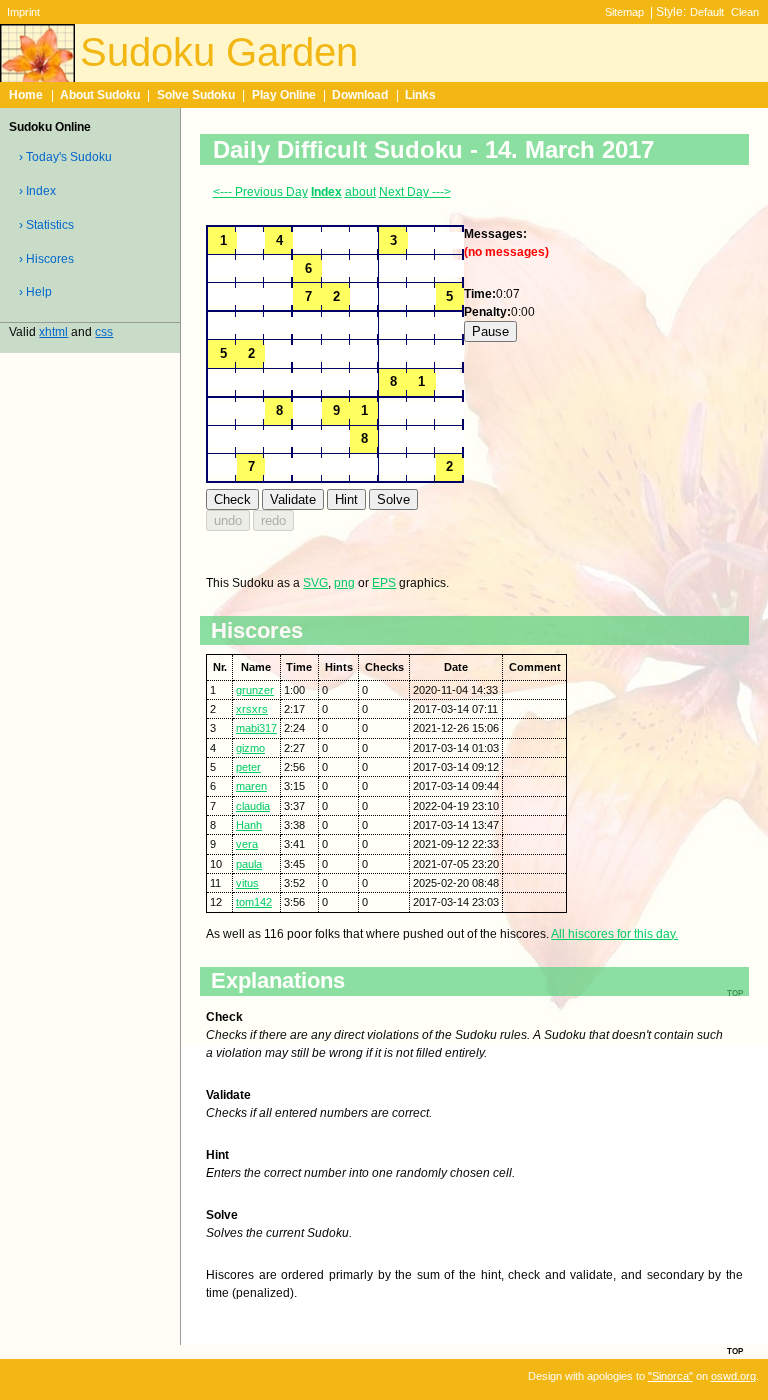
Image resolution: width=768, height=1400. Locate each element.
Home (26, 95)
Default (707, 12)
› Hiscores (46, 259)
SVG (315, 583)
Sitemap (624, 12)
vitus (247, 883)
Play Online (284, 95)
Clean (745, 12)
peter (248, 767)
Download (360, 95)
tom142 (254, 902)
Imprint (23, 12)
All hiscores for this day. (614, 934)
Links (420, 95)
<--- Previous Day (260, 192)
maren (251, 786)
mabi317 (256, 728)
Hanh (249, 825)
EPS (384, 583)
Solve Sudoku (196, 95)
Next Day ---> (415, 192)
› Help (35, 292)
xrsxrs (252, 709)
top (735, 1350)
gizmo (250, 748)
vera (247, 844)
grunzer (255, 690)
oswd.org (733, 1376)
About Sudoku (100, 95)
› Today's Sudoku (65, 157)
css (104, 332)
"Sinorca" (670, 1376)
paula (249, 864)
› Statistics (46, 225)
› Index (37, 191)
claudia (253, 806)
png (344, 583)
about (360, 192)
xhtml (53, 332)
